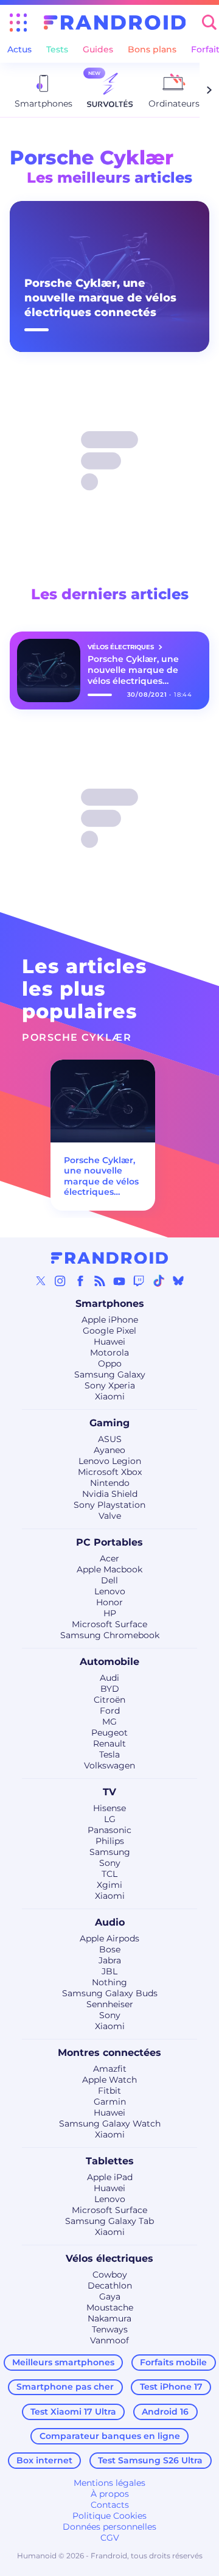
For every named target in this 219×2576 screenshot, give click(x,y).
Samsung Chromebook (110, 1635)
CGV (110, 2538)
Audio (110, 1922)
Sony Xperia (110, 1385)
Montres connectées (109, 2053)
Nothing (109, 1982)
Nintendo (110, 1483)
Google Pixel (109, 1331)
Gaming (109, 1423)
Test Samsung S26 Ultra (150, 2460)
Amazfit (110, 2069)
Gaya (110, 2296)
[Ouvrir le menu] (18, 23)
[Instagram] (60, 1281)
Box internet (44, 2460)
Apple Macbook (109, 1569)
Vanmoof (109, 2340)
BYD (110, 1689)
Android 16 (165, 2412)
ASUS (110, 1439)
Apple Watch (109, 2080)
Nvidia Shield (110, 1494)
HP (110, 1613)
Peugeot (109, 1733)
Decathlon (110, 2286)
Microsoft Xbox (110, 1472)
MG (109, 1722)
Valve (110, 1516)
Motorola (109, 1353)
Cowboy (110, 2275)
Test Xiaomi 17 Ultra (73, 2412)
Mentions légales (109, 2483)
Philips (110, 1841)
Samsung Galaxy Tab (109, 2221)
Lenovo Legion (110, 1461)
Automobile (109, 1662)
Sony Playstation (109, 1505)
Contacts (110, 2505)
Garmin (110, 2102)
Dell (109, 1580)
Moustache (110, 2307)
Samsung (110, 1852)
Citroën (109, 1700)
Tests (57, 49)
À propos (110, 2494)
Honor (109, 1602)
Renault (109, 1744)
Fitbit (109, 2091)
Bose (110, 1949)
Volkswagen (109, 1765)
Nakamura (109, 2318)
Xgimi (109, 1885)
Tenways (110, 2329)
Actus (19, 49)
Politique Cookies (109, 2516)
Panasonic (109, 1830)
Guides (98, 49)
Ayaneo (109, 1450)
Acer (109, 1558)
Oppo (110, 1364)
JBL (109, 1971)
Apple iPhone (110, 1320)
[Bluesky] (178, 1281)
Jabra (110, 1960)
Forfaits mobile (173, 2362)
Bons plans (152, 49)
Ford (110, 1711)
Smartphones (110, 1304)
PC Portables (109, 1542)
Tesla (109, 1754)
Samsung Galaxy (110, 1374)
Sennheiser (110, 2004)
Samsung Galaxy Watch (110, 2124)
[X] (41, 1281)
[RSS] (100, 1281)
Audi (109, 1678)
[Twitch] (139, 1281)
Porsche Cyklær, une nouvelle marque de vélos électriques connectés (100, 298)
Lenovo (110, 1591)
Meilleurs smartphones (63, 2362)
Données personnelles (109, 2527)
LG (110, 1819)
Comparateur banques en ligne (110, 2436)
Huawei (109, 1342)
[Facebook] (80, 1281)
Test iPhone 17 (171, 2387)
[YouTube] (119, 1281)
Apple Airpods (109, 1938)
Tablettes (110, 2161)
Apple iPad (110, 2177)
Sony (110, 1863)
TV (109, 1792)
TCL (109, 1874)
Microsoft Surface (109, 1624)
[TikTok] (159, 1281)
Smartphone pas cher (65, 2387)
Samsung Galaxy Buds (110, 1993)
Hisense (109, 1808)
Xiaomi (110, 1396)
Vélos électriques (109, 2258)
